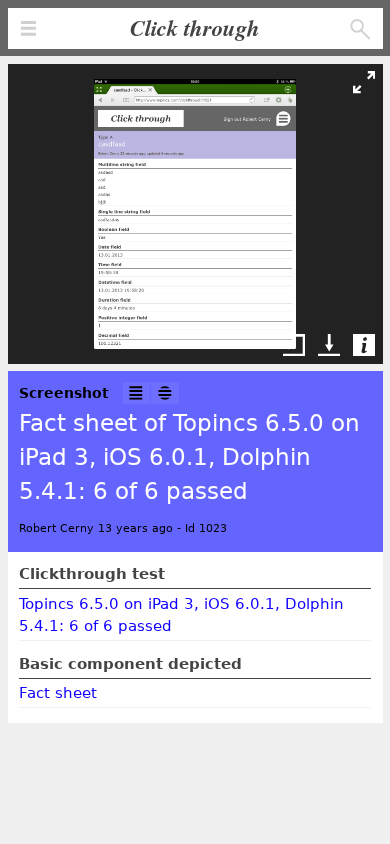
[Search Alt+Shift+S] (360, 29)
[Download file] (333, 345)
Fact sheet (58, 693)
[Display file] (298, 345)
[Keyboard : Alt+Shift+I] (137, 393)
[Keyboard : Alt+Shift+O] (165, 393)
